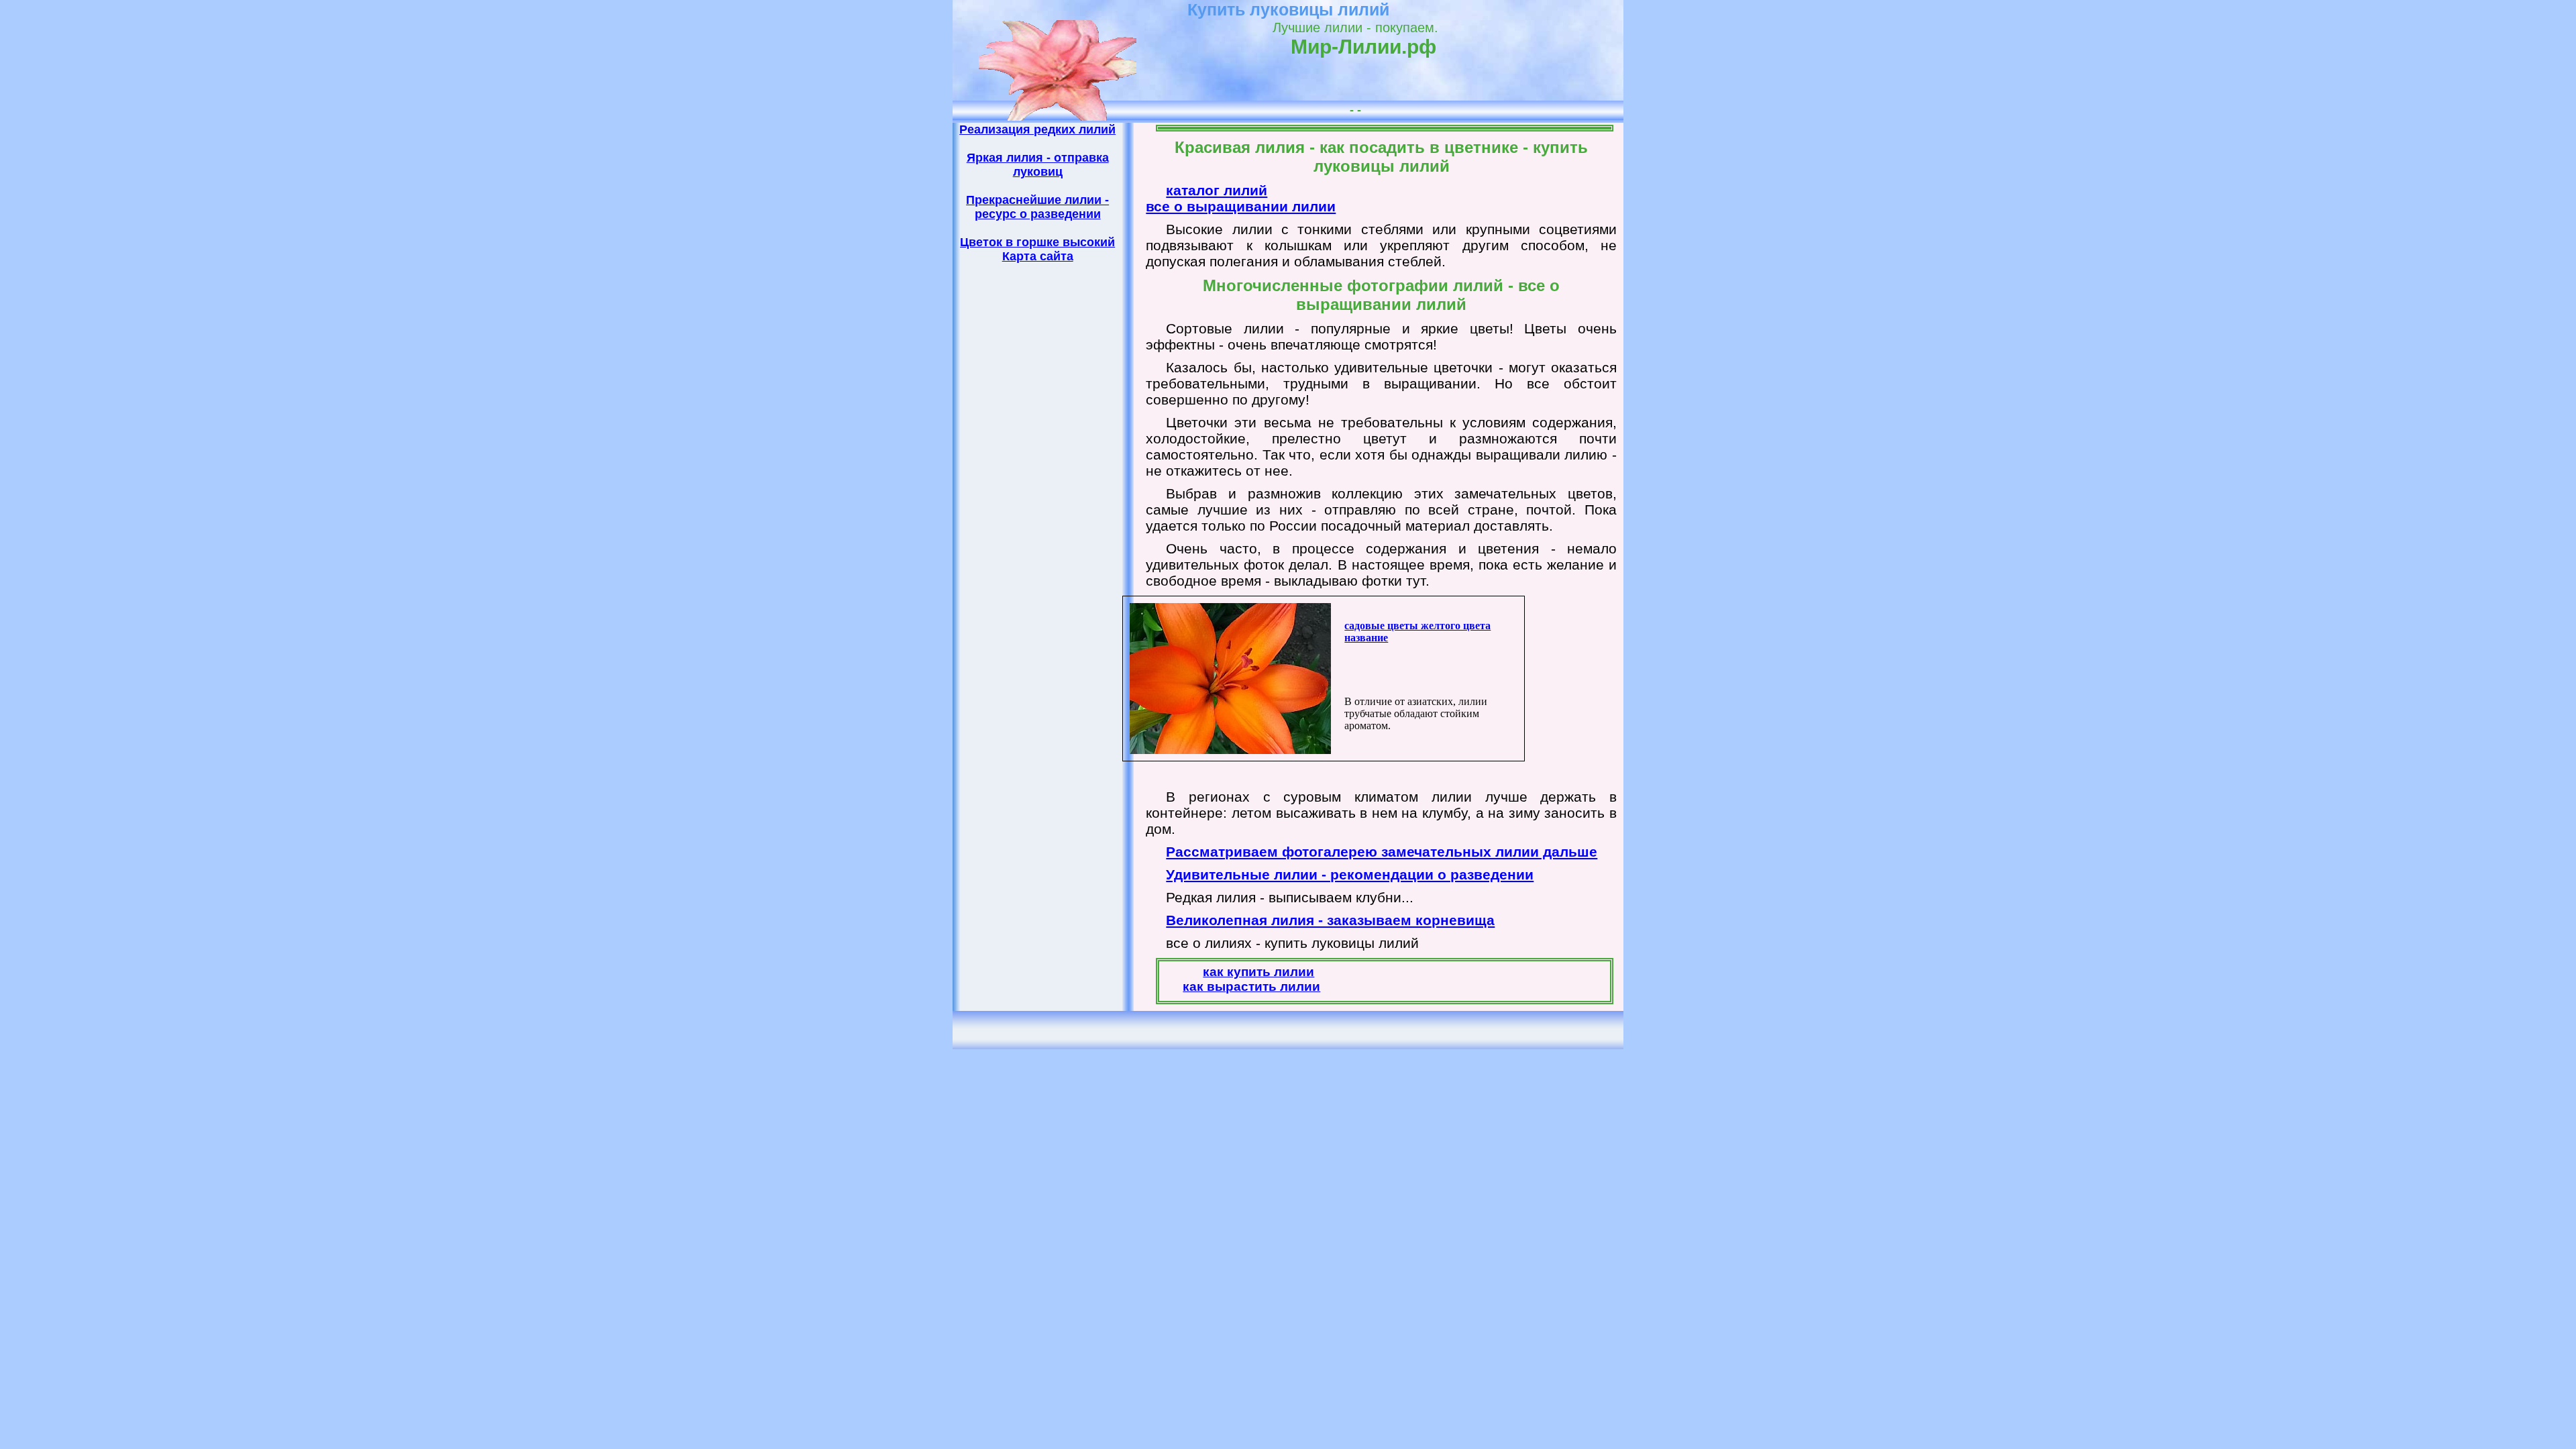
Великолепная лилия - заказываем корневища (1330, 920)
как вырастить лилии (1251, 986)
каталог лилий (1217, 190)
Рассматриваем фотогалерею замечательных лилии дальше (1382, 852)
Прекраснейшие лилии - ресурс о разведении (1037, 207)
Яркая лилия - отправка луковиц (1038, 165)
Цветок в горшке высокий (1037, 242)
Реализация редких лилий (1037, 129)
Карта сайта (1038, 256)
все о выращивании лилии (1241, 206)
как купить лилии (1258, 972)
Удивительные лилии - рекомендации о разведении (1350, 874)
